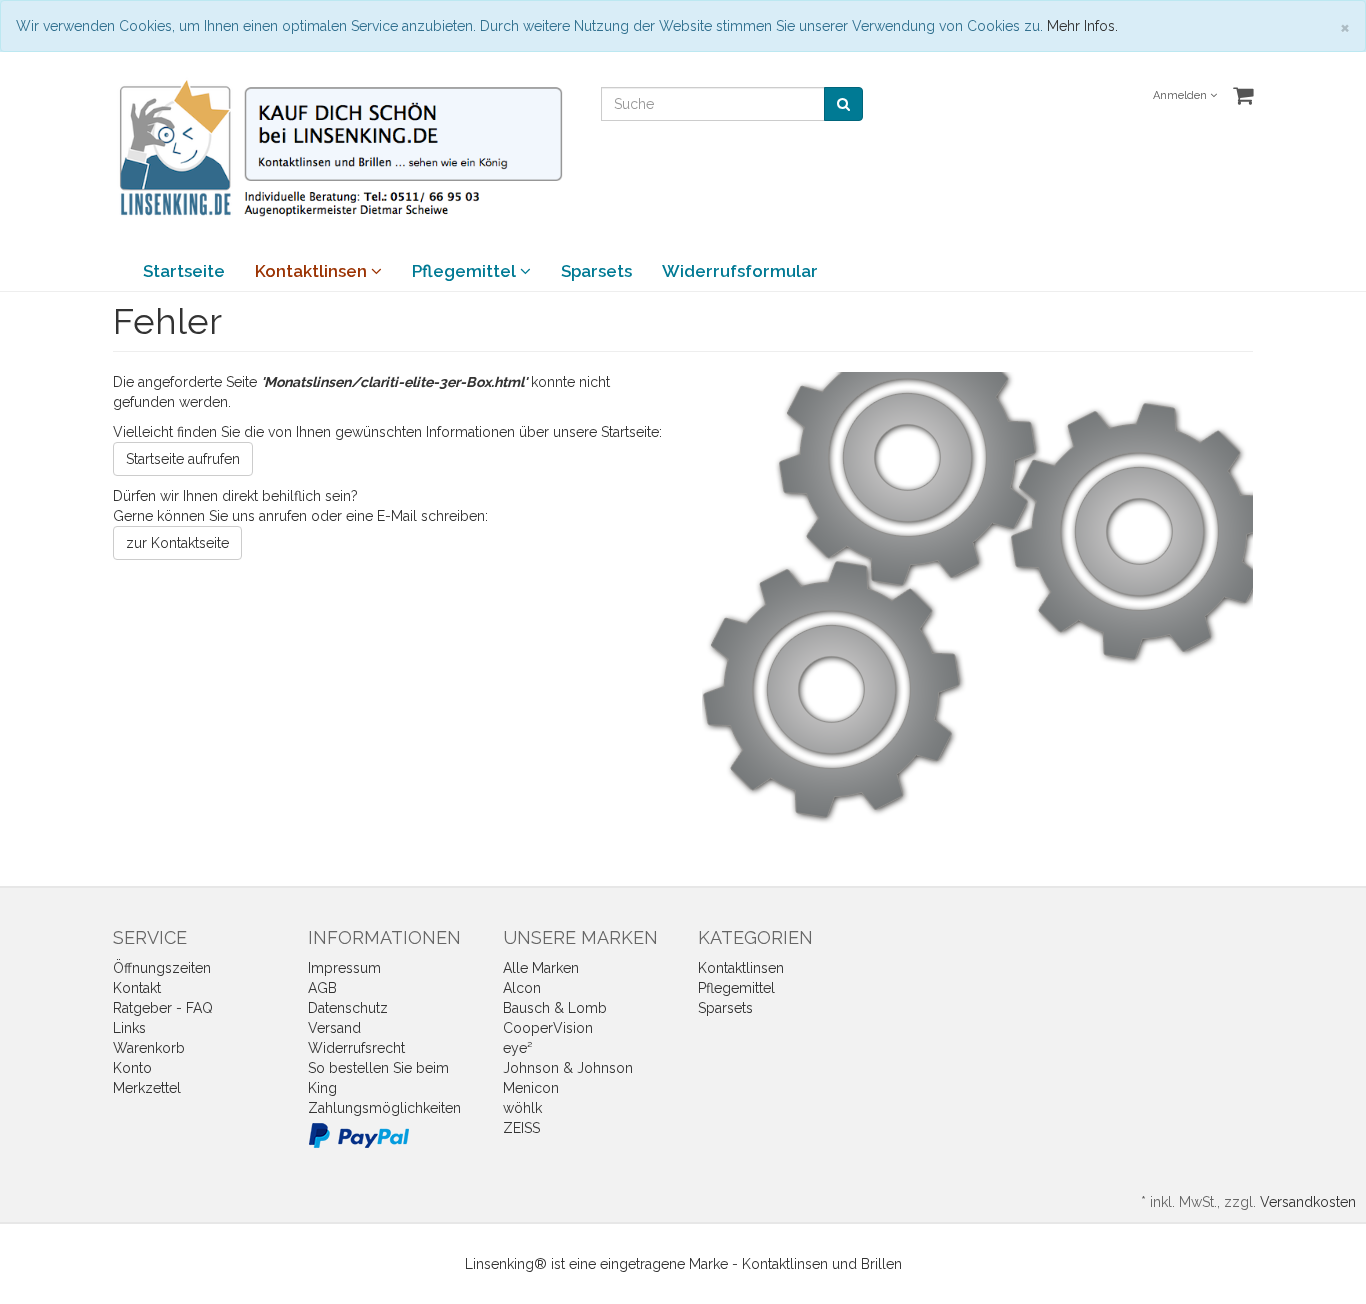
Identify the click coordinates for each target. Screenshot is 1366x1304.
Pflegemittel (466, 271)
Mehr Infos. (1082, 26)
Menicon (531, 1088)
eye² (517, 1048)
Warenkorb (149, 1048)
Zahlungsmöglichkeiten (384, 1108)
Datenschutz (348, 1008)
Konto (132, 1068)
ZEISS (521, 1128)
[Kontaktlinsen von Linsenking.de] (342, 149)
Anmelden (1181, 95)
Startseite (184, 271)
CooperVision (548, 1028)
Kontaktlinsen (313, 271)
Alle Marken (541, 968)
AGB (322, 988)
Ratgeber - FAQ (163, 1008)
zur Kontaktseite (177, 543)
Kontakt (137, 988)
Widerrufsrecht (356, 1048)
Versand (334, 1028)
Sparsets (596, 271)
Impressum (344, 968)
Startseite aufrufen (183, 459)
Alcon (522, 988)
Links (129, 1028)
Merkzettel (147, 1088)
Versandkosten (1308, 1202)
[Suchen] (843, 104)
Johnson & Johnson (568, 1068)
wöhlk (522, 1108)
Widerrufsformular (740, 271)
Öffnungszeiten (162, 968)
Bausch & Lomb (555, 1008)
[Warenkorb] (1243, 96)
